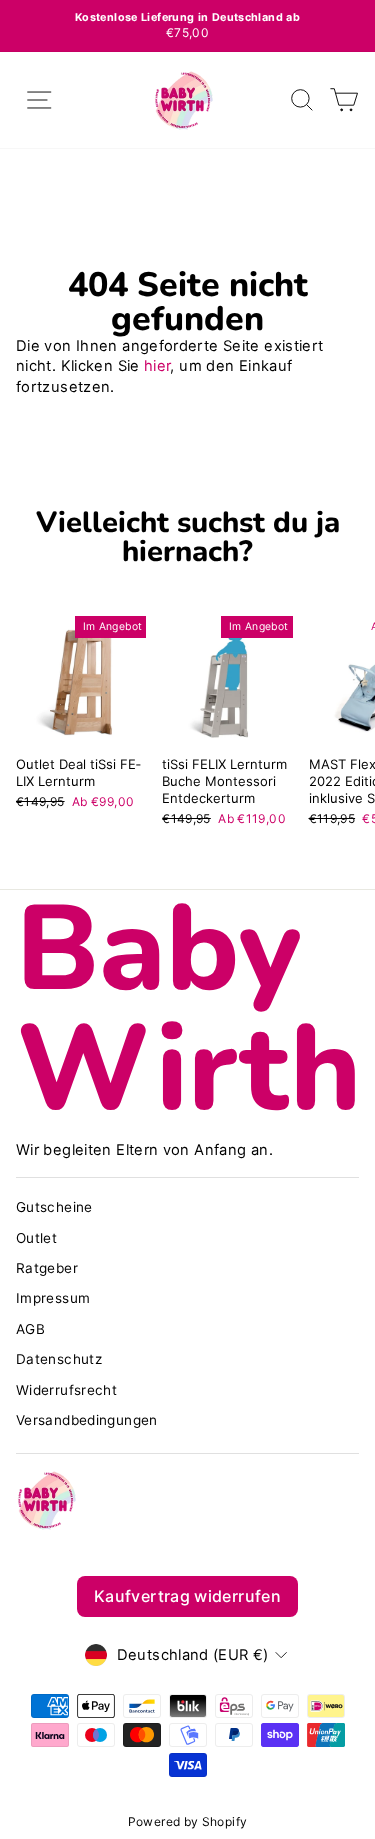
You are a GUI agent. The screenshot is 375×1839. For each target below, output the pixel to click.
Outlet (36, 1238)
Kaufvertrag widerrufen (187, 1596)
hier (157, 366)
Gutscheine (54, 1207)
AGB (30, 1329)
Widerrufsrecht (66, 1390)
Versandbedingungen (87, 1420)
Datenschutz (59, 1359)
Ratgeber (47, 1268)
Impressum (53, 1298)
